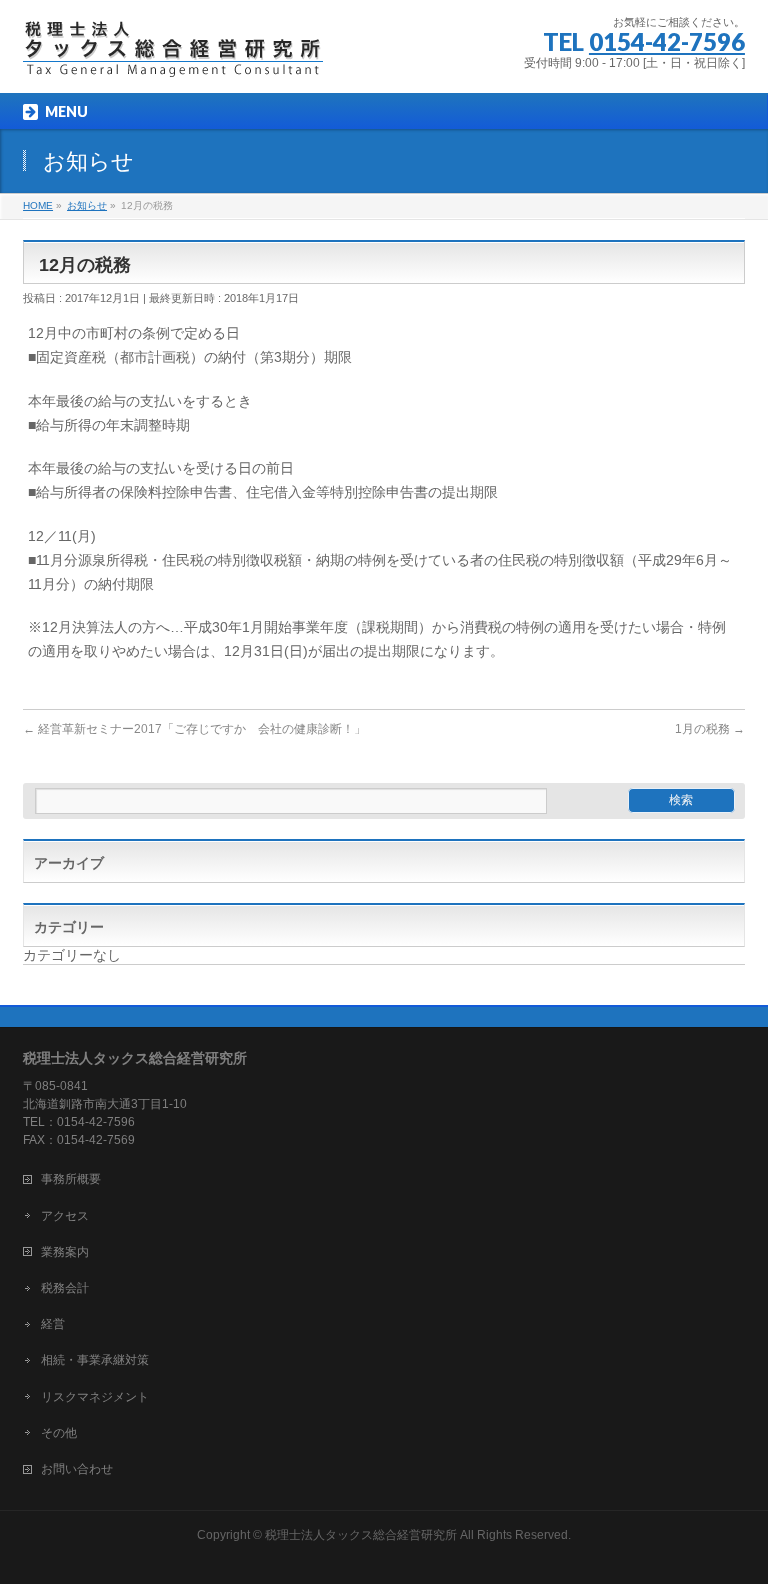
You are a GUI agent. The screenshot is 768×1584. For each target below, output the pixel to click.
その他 (59, 1433)
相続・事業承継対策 (95, 1360)
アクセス (65, 1216)
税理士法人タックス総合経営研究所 (361, 1535)
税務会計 (65, 1288)
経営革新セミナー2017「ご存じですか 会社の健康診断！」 (194, 729)
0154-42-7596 (667, 41)
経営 (53, 1324)
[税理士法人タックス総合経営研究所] (173, 55)
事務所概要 (71, 1179)
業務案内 (65, 1252)
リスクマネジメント (95, 1397)
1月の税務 (710, 729)
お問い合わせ (77, 1469)
